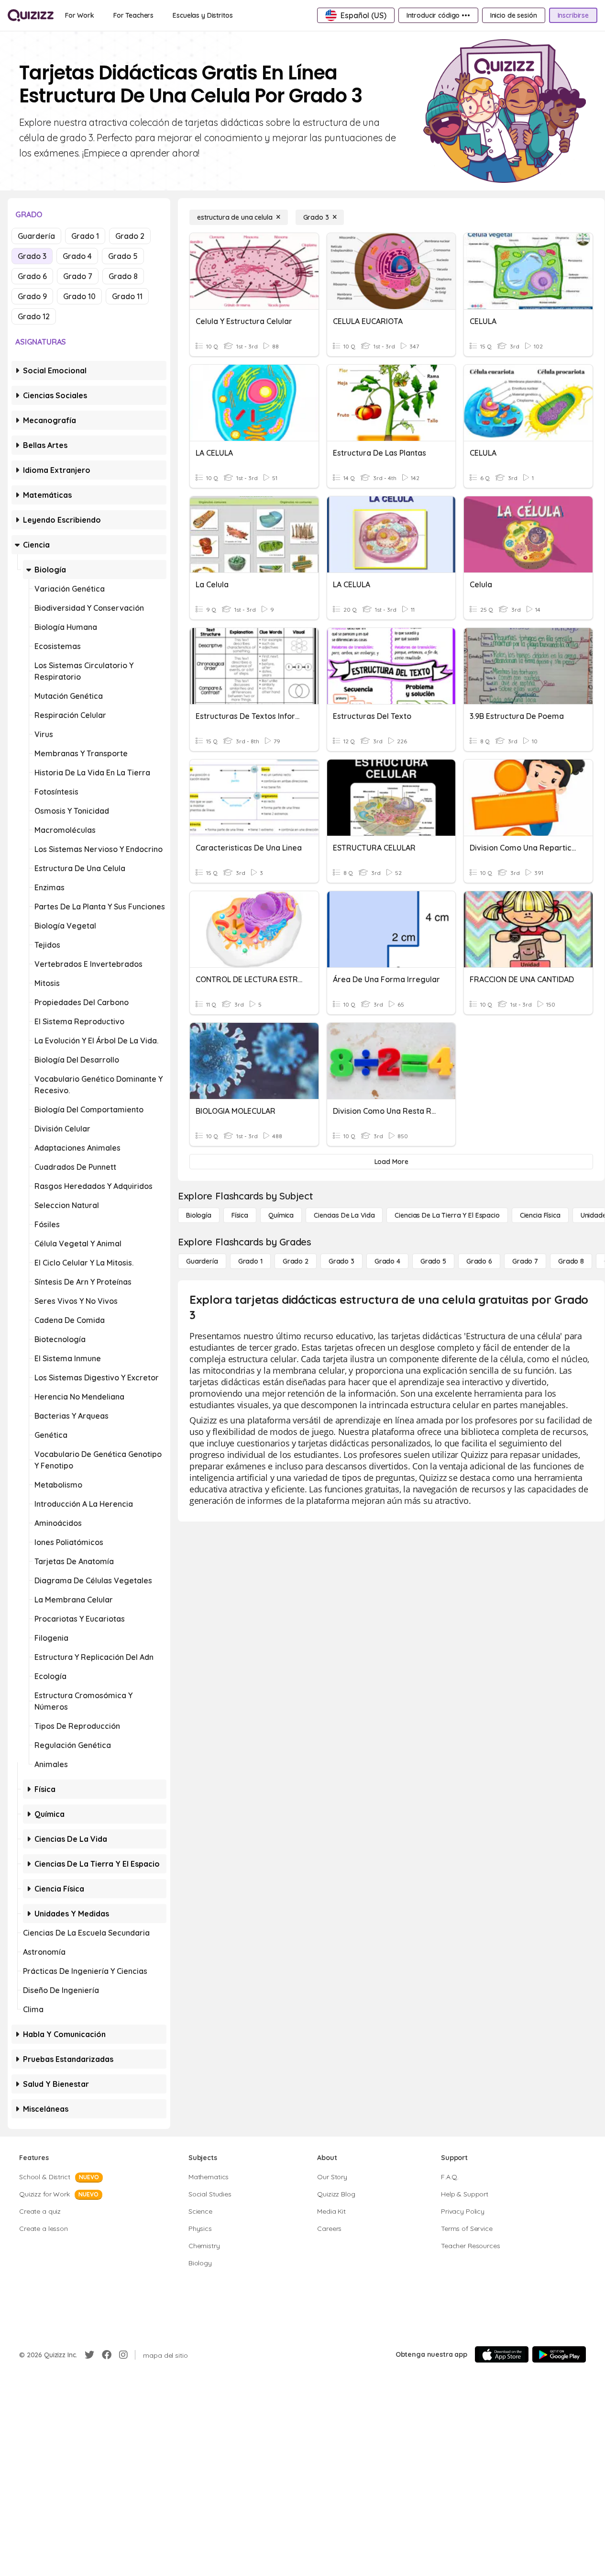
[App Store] (502, 2354)
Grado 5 (123, 256)
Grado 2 (130, 236)
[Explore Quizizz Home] (31, 15)
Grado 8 (123, 276)
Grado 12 (34, 316)
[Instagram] (123, 2355)
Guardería (36, 236)
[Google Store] (559, 2354)
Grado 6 (32, 276)
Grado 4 (77, 256)
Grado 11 (127, 296)
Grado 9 (32, 296)
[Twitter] (89, 2355)
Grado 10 (79, 296)
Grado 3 (32, 256)
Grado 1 (85, 236)
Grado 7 (78, 276)
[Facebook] (107, 2355)
